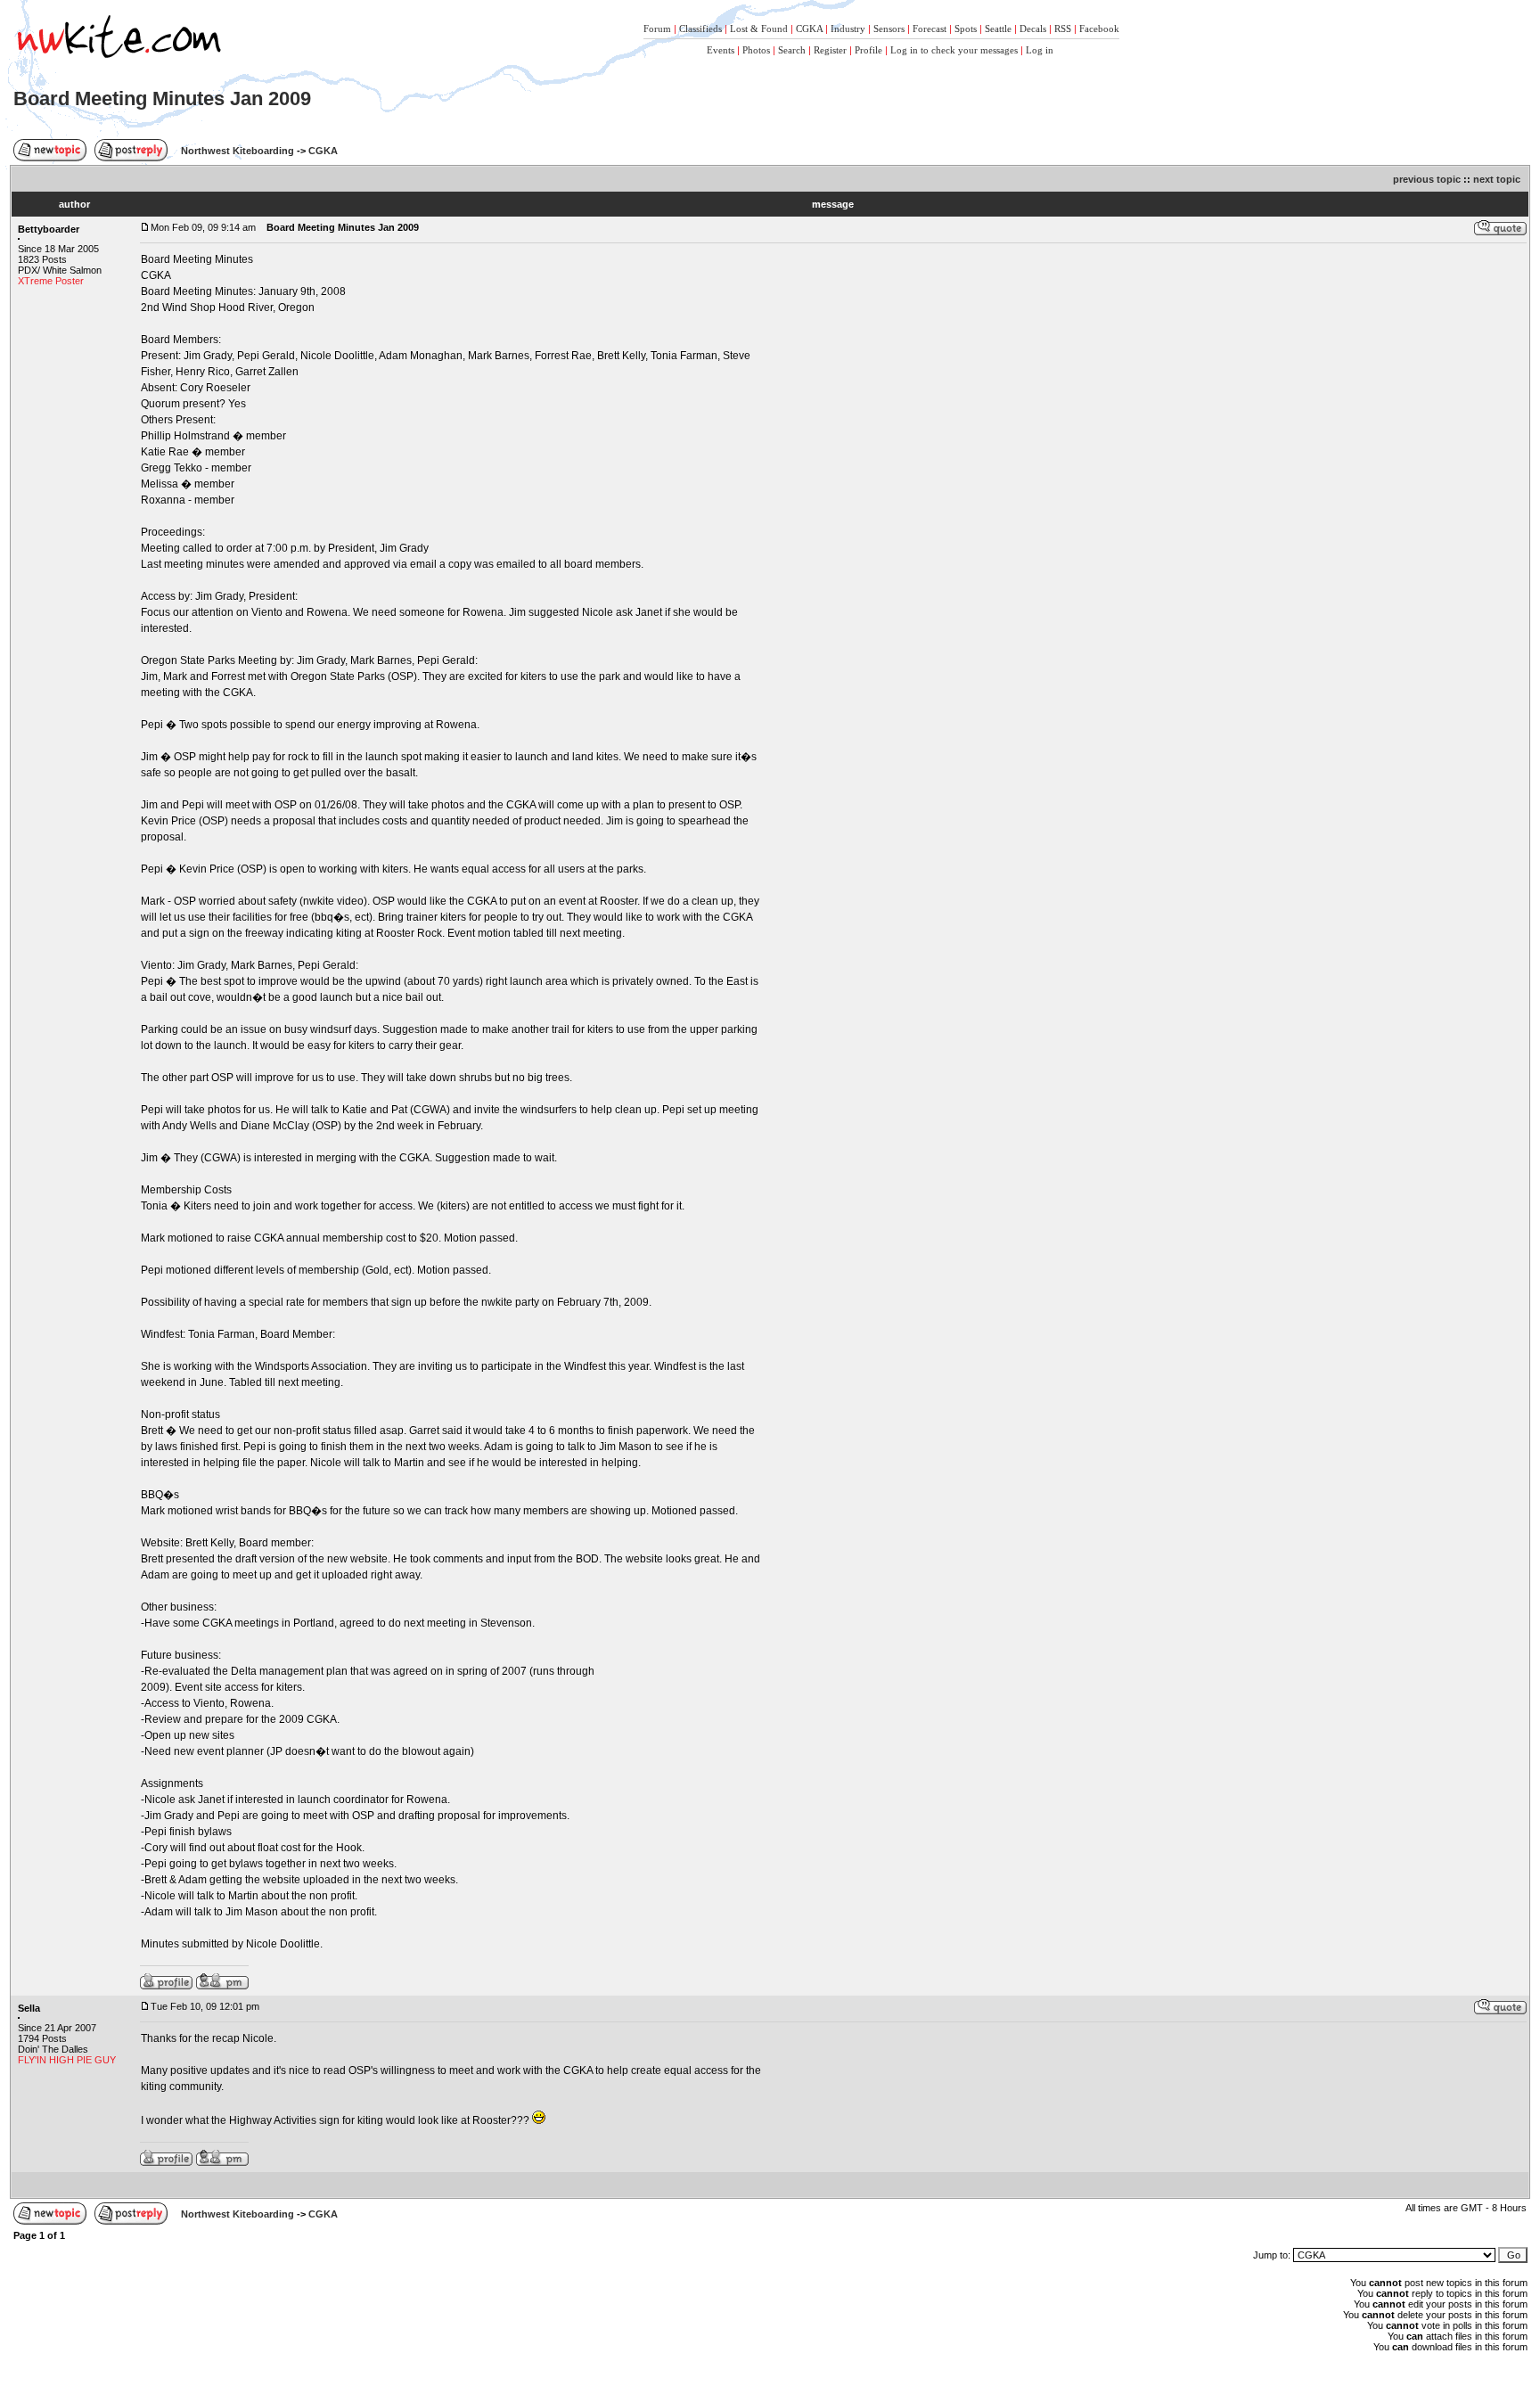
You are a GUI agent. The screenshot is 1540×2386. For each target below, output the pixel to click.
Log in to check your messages (954, 50)
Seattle (998, 29)
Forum (657, 29)
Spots (966, 29)
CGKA (809, 29)
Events (721, 50)
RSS (1063, 29)
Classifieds (700, 29)
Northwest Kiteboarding (238, 151)
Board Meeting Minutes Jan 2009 (162, 98)
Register (830, 50)
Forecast (930, 29)
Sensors (889, 29)
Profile (868, 50)
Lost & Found (759, 29)
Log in (1040, 50)
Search (792, 50)
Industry (848, 29)
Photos (756, 50)
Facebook (1099, 29)
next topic (1497, 179)
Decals (1033, 29)
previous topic (1427, 179)
